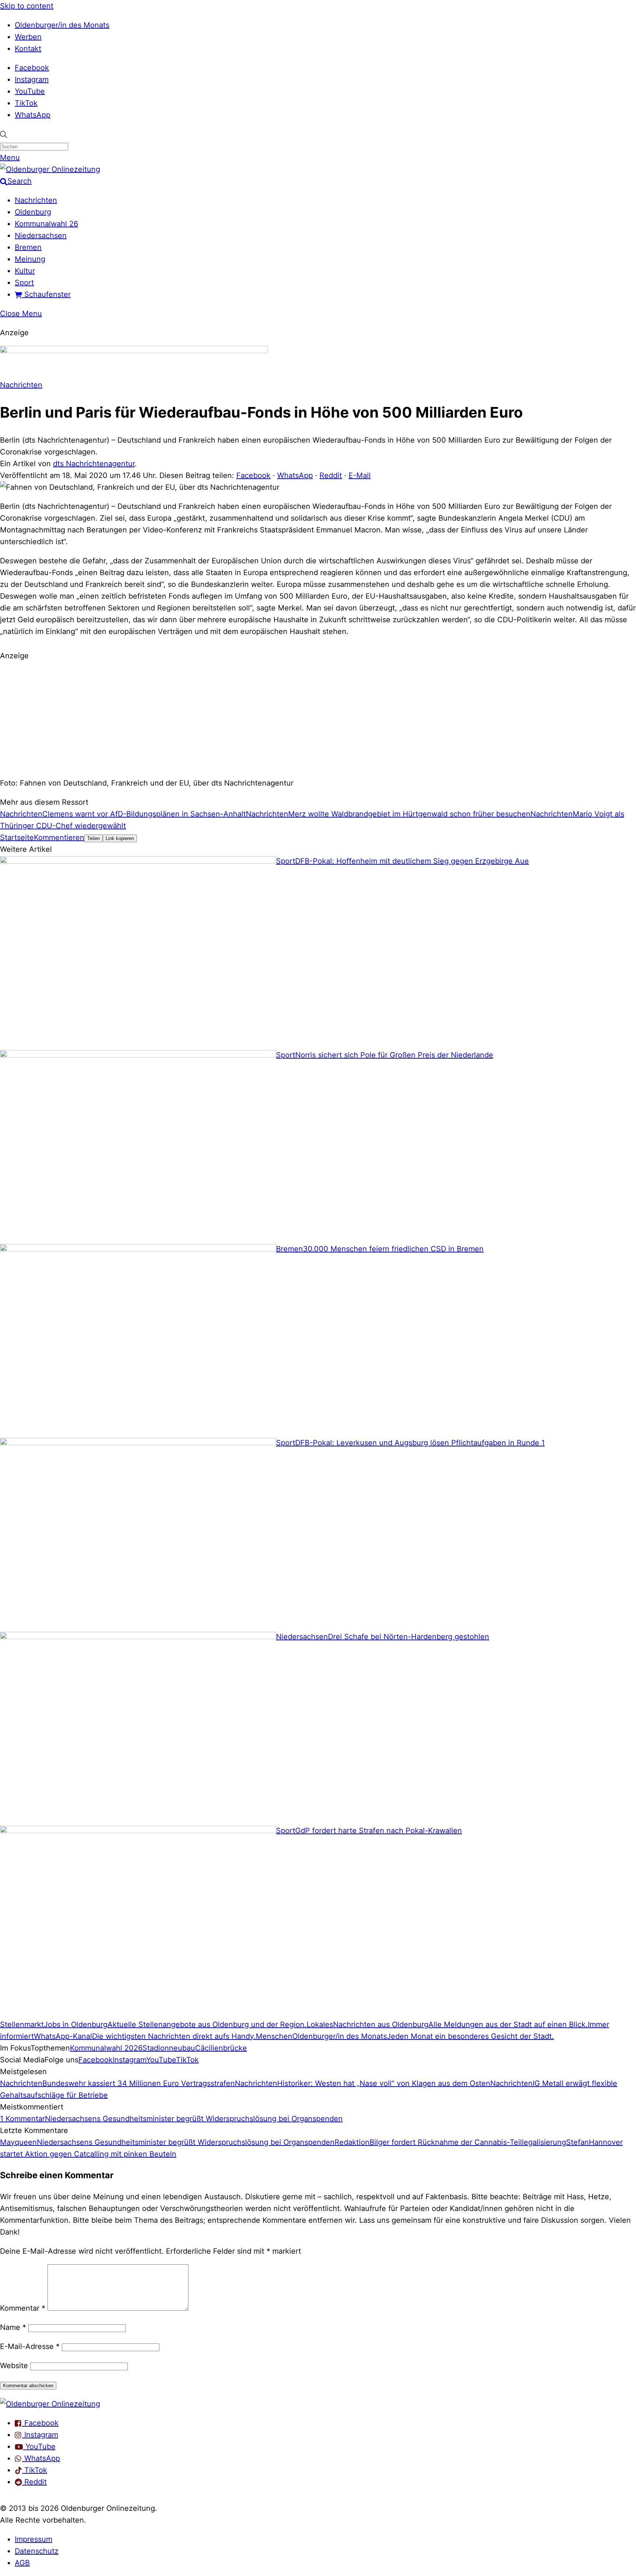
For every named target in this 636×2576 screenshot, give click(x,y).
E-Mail (360, 475)
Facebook (32, 68)
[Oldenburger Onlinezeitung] (50, 2404)
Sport (24, 283)
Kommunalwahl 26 (46, 224)
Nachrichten (36, 200)
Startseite (17, 837)
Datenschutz (37, 2551)
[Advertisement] (318, 718)
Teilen (93, 838)
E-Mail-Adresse (30, 2346)
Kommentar (23, 2308)
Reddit (331, 475)
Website (14, 2366)
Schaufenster (46, 294)
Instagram (32, 79)
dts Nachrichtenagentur (94, 464)
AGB (22, 2563)
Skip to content (27, 6)
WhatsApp (33, 115)
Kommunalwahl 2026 (106, 2048)
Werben (28, 37)
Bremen (28, 247)
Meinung (30, 259)
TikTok (26, 103)
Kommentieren (59, 837)
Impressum (33, 2539)
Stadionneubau (169, 2048)
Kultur (25, 271)
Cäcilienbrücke (221, 2048)
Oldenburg (33, 212)
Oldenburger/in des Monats (62, 25)
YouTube (30, 91)
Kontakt (28, 49)
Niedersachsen (41, 235)
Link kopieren (120, 838)
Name (13, 2327)
